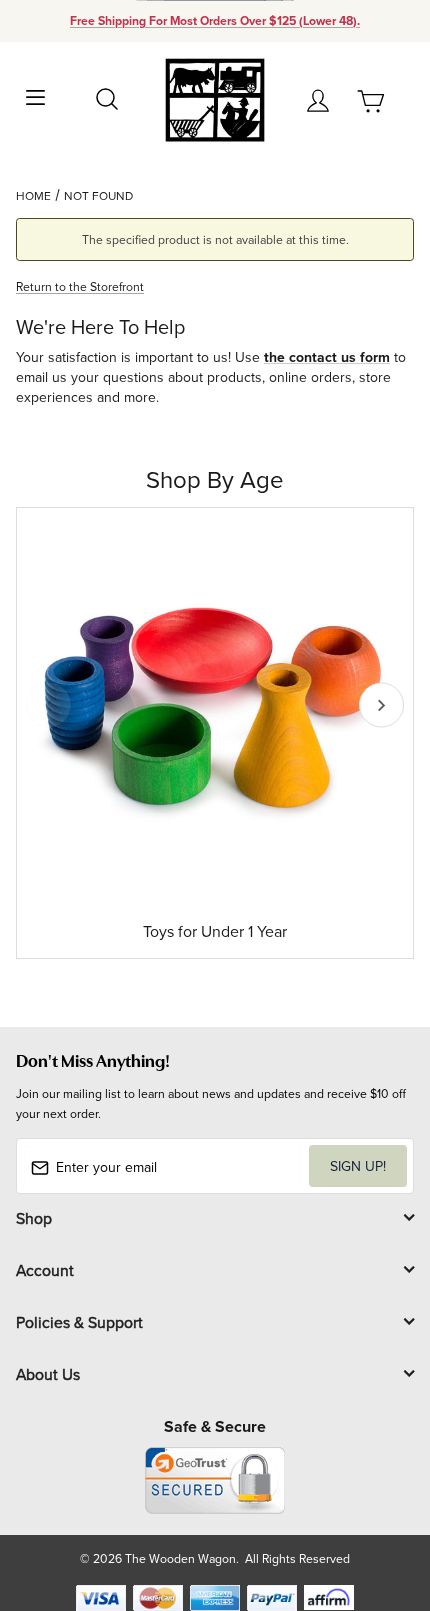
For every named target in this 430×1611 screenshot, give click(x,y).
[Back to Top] (376, 1501)
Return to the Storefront (80, 286)
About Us (48, 1374)
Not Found (98, 195)
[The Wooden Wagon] (214, 98)
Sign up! (358, 1166)
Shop (34, 1218)
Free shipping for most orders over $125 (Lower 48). (215, 21)
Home (33, 195)
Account (45, 1270)
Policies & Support (79, 1322)
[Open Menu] (36, 95)
